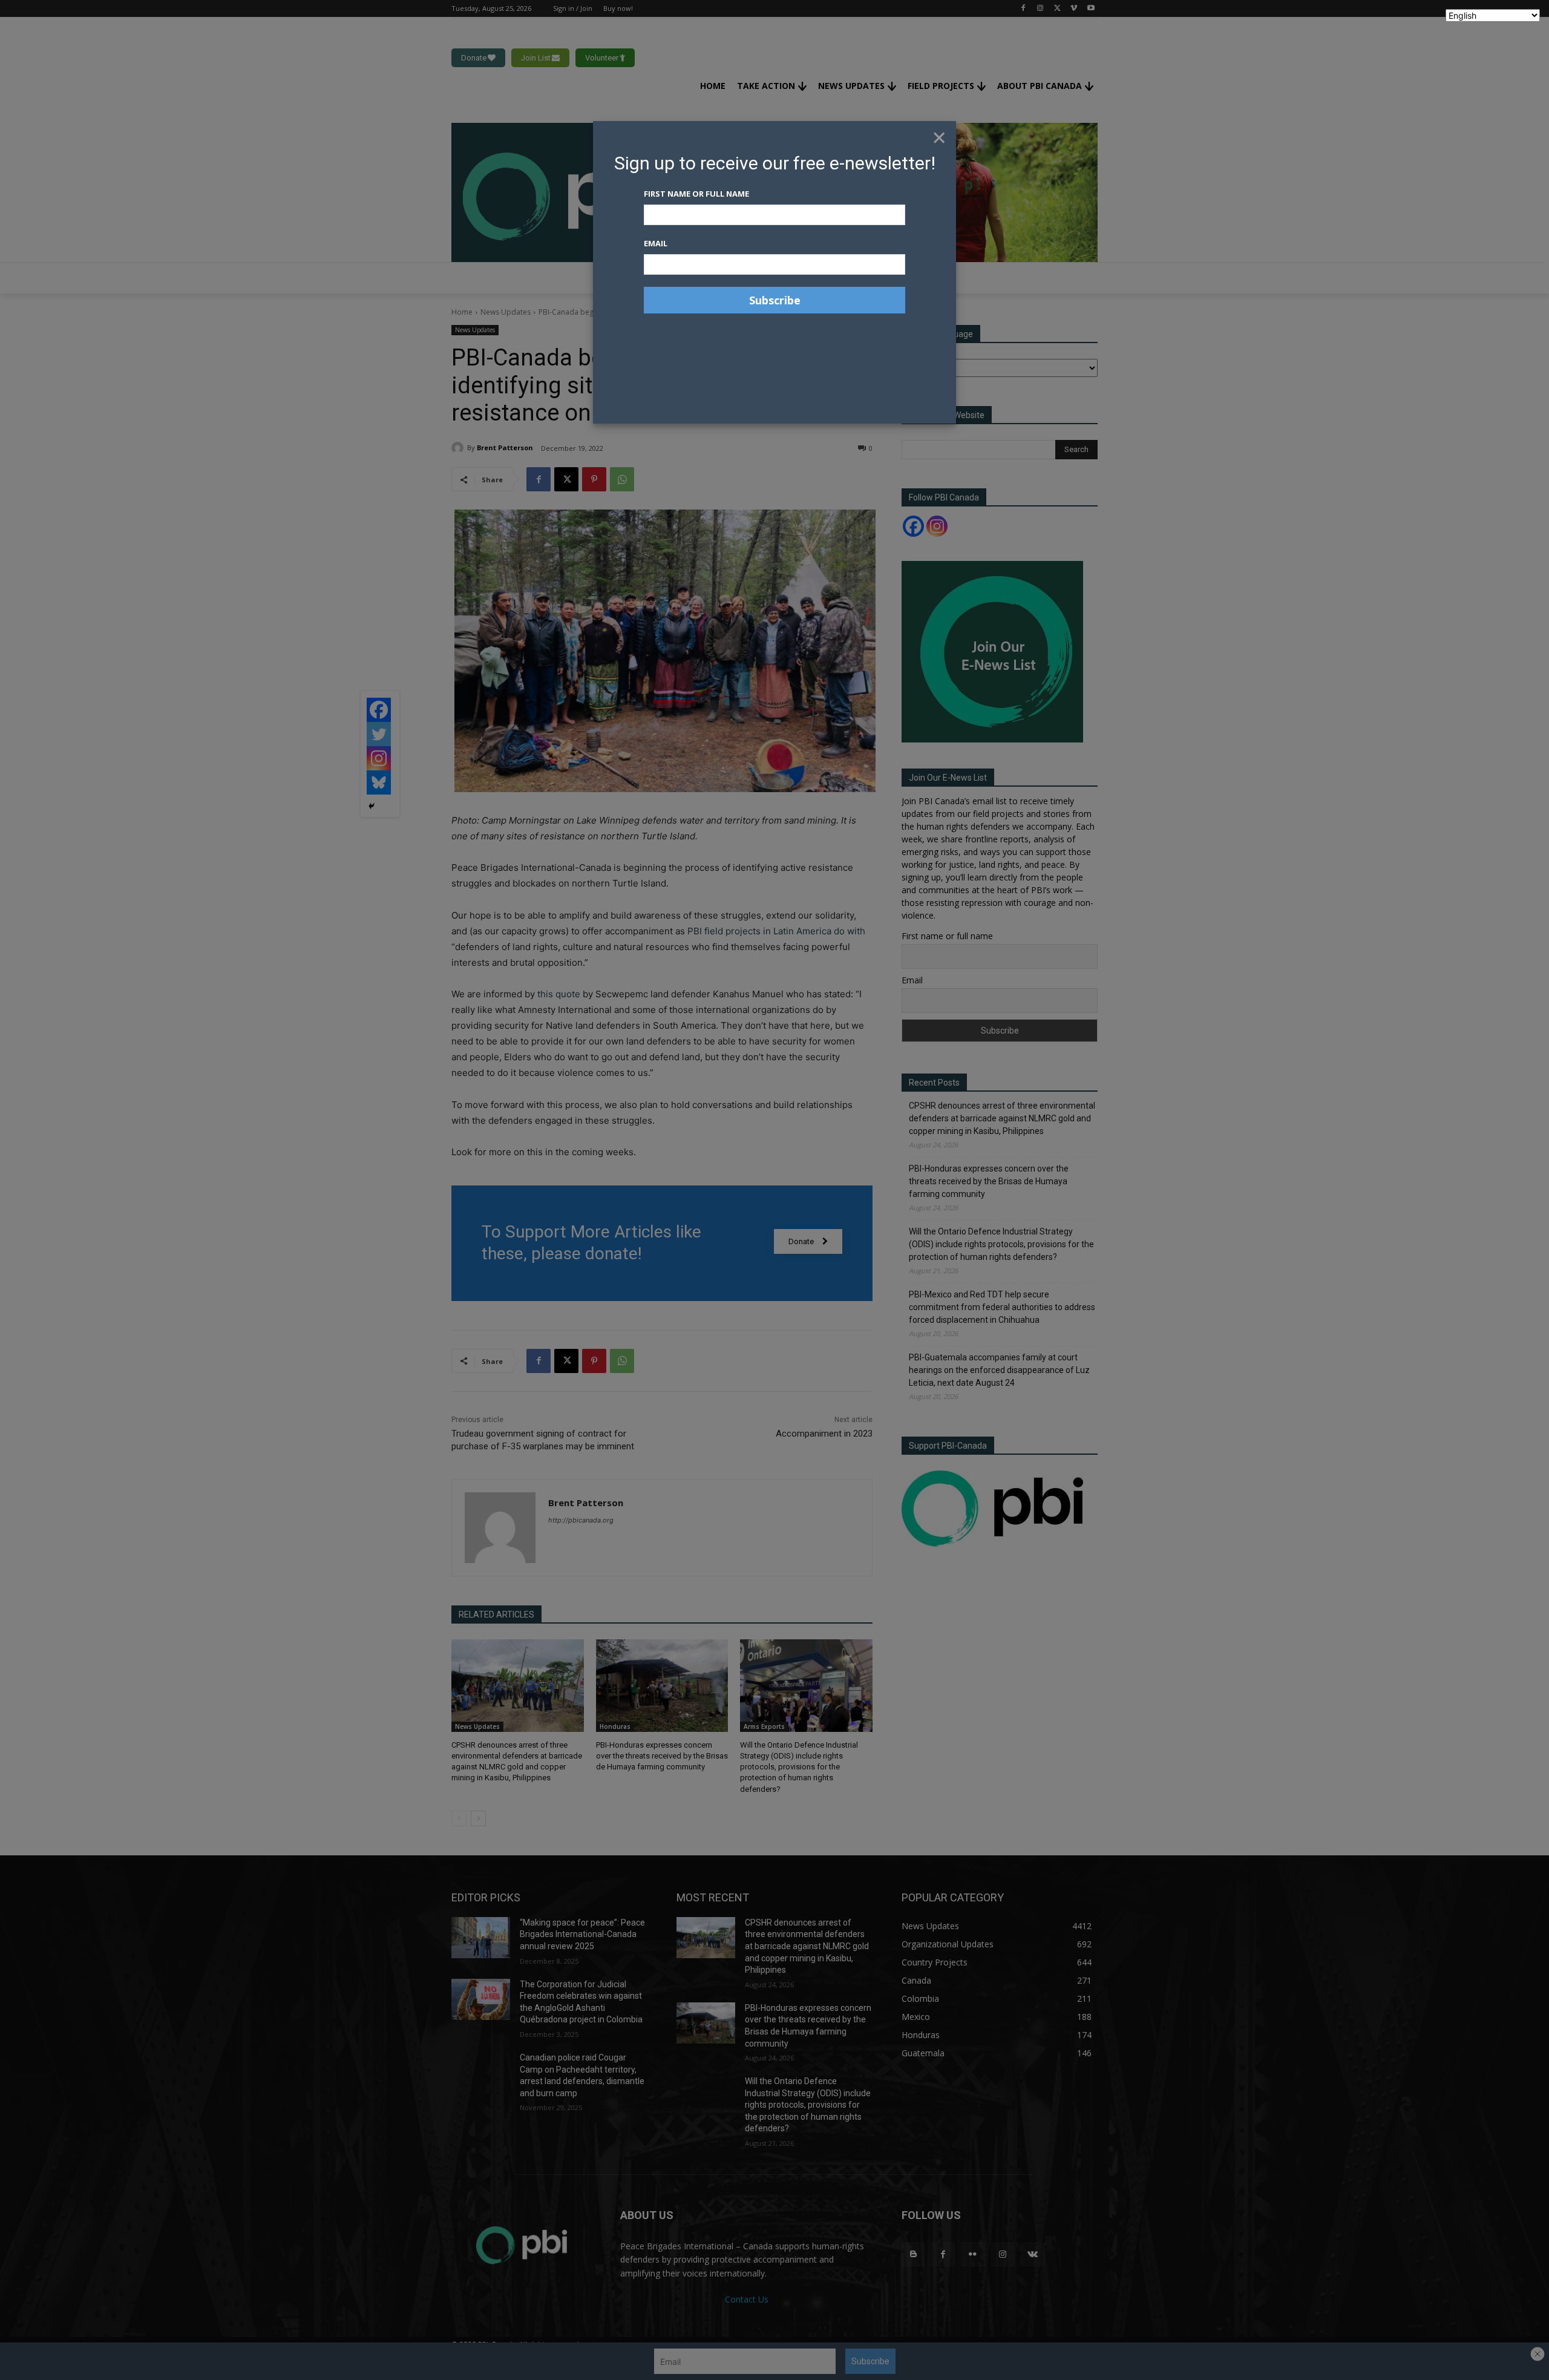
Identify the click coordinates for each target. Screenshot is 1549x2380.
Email (656, 243)
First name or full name (696, 194)
